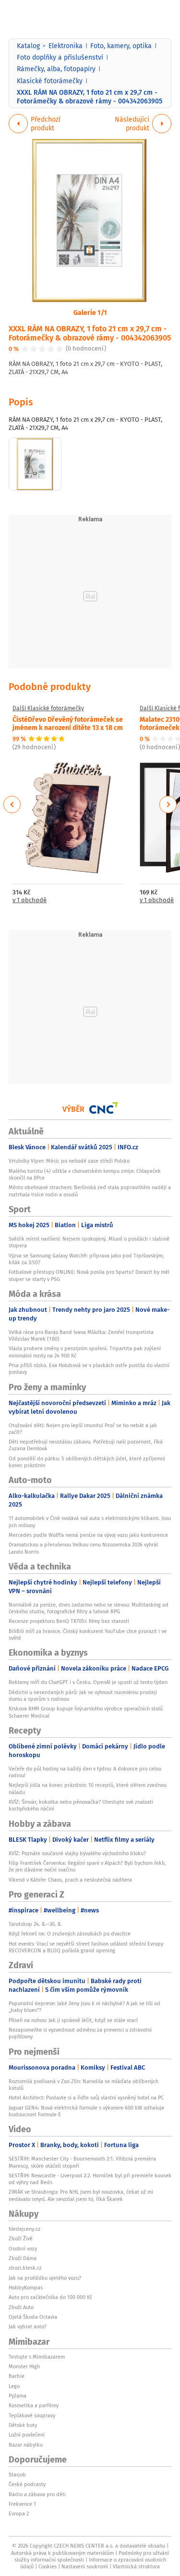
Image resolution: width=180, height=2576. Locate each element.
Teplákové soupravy (32, 2415)
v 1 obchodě (30, 900)
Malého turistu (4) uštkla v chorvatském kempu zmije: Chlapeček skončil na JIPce (85, 1174)
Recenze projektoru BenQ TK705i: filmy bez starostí (69, 1621)
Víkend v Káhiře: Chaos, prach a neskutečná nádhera (70, 1880)
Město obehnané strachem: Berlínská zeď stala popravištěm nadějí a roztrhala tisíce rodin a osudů (90, 1191)
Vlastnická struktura (136, 2566)
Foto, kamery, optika (121, 46)
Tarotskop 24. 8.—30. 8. (35, 1924)
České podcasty (27, 2484)
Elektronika (66, 46)
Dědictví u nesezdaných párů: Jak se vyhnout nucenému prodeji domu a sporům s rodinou (83, 1696)
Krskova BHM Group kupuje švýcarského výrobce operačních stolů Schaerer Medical (86, 1712)
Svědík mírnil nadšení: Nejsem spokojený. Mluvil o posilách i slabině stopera (89, 1242)
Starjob (17, 2475)
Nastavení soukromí (85, 2566)
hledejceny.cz (24, 2229)
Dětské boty (23, 2425)
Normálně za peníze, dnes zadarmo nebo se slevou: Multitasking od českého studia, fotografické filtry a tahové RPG (89, 1608)
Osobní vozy (23, 2249)
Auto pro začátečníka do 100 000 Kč (50, 2297)
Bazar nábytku (26, 2445)
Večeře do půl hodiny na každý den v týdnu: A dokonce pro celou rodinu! (85, 1772)
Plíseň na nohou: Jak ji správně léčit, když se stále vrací (73, 2020)
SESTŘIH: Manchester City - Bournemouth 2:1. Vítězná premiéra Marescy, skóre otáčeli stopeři (82, 2162)
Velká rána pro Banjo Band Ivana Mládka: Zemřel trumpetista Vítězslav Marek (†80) (81, 1335)
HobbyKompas (26, 2287)
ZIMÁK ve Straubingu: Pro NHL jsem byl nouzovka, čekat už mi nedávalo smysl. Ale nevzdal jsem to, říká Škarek (81, 2195)
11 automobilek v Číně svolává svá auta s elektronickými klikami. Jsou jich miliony (90, 1521)
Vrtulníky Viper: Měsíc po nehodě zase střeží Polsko (69, 1161)
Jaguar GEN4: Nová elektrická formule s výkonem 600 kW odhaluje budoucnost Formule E (86, 2111)
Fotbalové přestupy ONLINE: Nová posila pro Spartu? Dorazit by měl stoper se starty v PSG (89, 1275)
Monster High (24, 2366)
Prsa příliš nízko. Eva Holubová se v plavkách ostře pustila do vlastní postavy (89, 1369)
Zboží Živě (21, 2238)
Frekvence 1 (22, 2504)
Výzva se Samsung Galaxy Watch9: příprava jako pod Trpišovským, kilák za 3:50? (86, 1259)
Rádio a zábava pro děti (37, 2494)
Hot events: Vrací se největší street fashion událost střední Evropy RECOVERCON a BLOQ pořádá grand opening (86, 1947)
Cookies (48, 2566)
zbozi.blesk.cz (25, 2268)
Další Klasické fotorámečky (48, 708)
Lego (14, 2386)
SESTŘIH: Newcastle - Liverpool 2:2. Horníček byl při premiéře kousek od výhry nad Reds (90, 2179)
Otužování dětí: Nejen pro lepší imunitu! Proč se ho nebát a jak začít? (83, 1429)
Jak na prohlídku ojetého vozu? (45, 2278)
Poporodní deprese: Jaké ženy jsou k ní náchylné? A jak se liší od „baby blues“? (84, 2007)
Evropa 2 (19, 2513)
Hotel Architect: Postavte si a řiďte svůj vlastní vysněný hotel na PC (86, 2098)
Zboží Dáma (23, 2258)
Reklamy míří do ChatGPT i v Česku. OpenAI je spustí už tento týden (88, 1682)
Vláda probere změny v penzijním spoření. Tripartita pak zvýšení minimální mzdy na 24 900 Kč (85, 1352)
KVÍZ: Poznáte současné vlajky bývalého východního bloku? (77, 1853)
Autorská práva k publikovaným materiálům (62, 2553)
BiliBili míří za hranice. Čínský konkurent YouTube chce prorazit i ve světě (88, 1634)
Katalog (28, 46)
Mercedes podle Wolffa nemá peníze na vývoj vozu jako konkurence (88, 1535)
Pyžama (18, 2396)
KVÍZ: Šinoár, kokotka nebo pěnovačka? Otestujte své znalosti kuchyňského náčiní (81, 1805)
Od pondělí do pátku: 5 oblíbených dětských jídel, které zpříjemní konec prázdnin (87, 1462)
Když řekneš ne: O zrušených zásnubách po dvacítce (70, 1934)
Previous (12, 804)
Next (168, 804)
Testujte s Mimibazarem (37, 2357)
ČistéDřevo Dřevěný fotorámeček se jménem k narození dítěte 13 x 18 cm (68, 723)
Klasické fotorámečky (50, 81)
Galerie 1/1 (90, 312)
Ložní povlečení (27, 2435)
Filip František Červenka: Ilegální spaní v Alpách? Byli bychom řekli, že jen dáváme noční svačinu (87, 1866)
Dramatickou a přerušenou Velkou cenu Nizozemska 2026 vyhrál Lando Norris (83, 1548)
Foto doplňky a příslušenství (60, 57)
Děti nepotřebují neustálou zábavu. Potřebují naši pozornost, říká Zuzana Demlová (86, 1445)
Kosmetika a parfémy (34, 2405)
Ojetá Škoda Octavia (33, 2317)
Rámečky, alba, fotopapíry (56, 69)
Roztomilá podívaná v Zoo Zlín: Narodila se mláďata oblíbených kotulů (84, 2085)
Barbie (17, 2376)
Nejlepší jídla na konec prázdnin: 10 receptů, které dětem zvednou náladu (88, 1788)
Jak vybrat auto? (28, 2326)
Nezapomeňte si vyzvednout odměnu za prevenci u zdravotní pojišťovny (80, 2033)
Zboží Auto (21, 2307)
